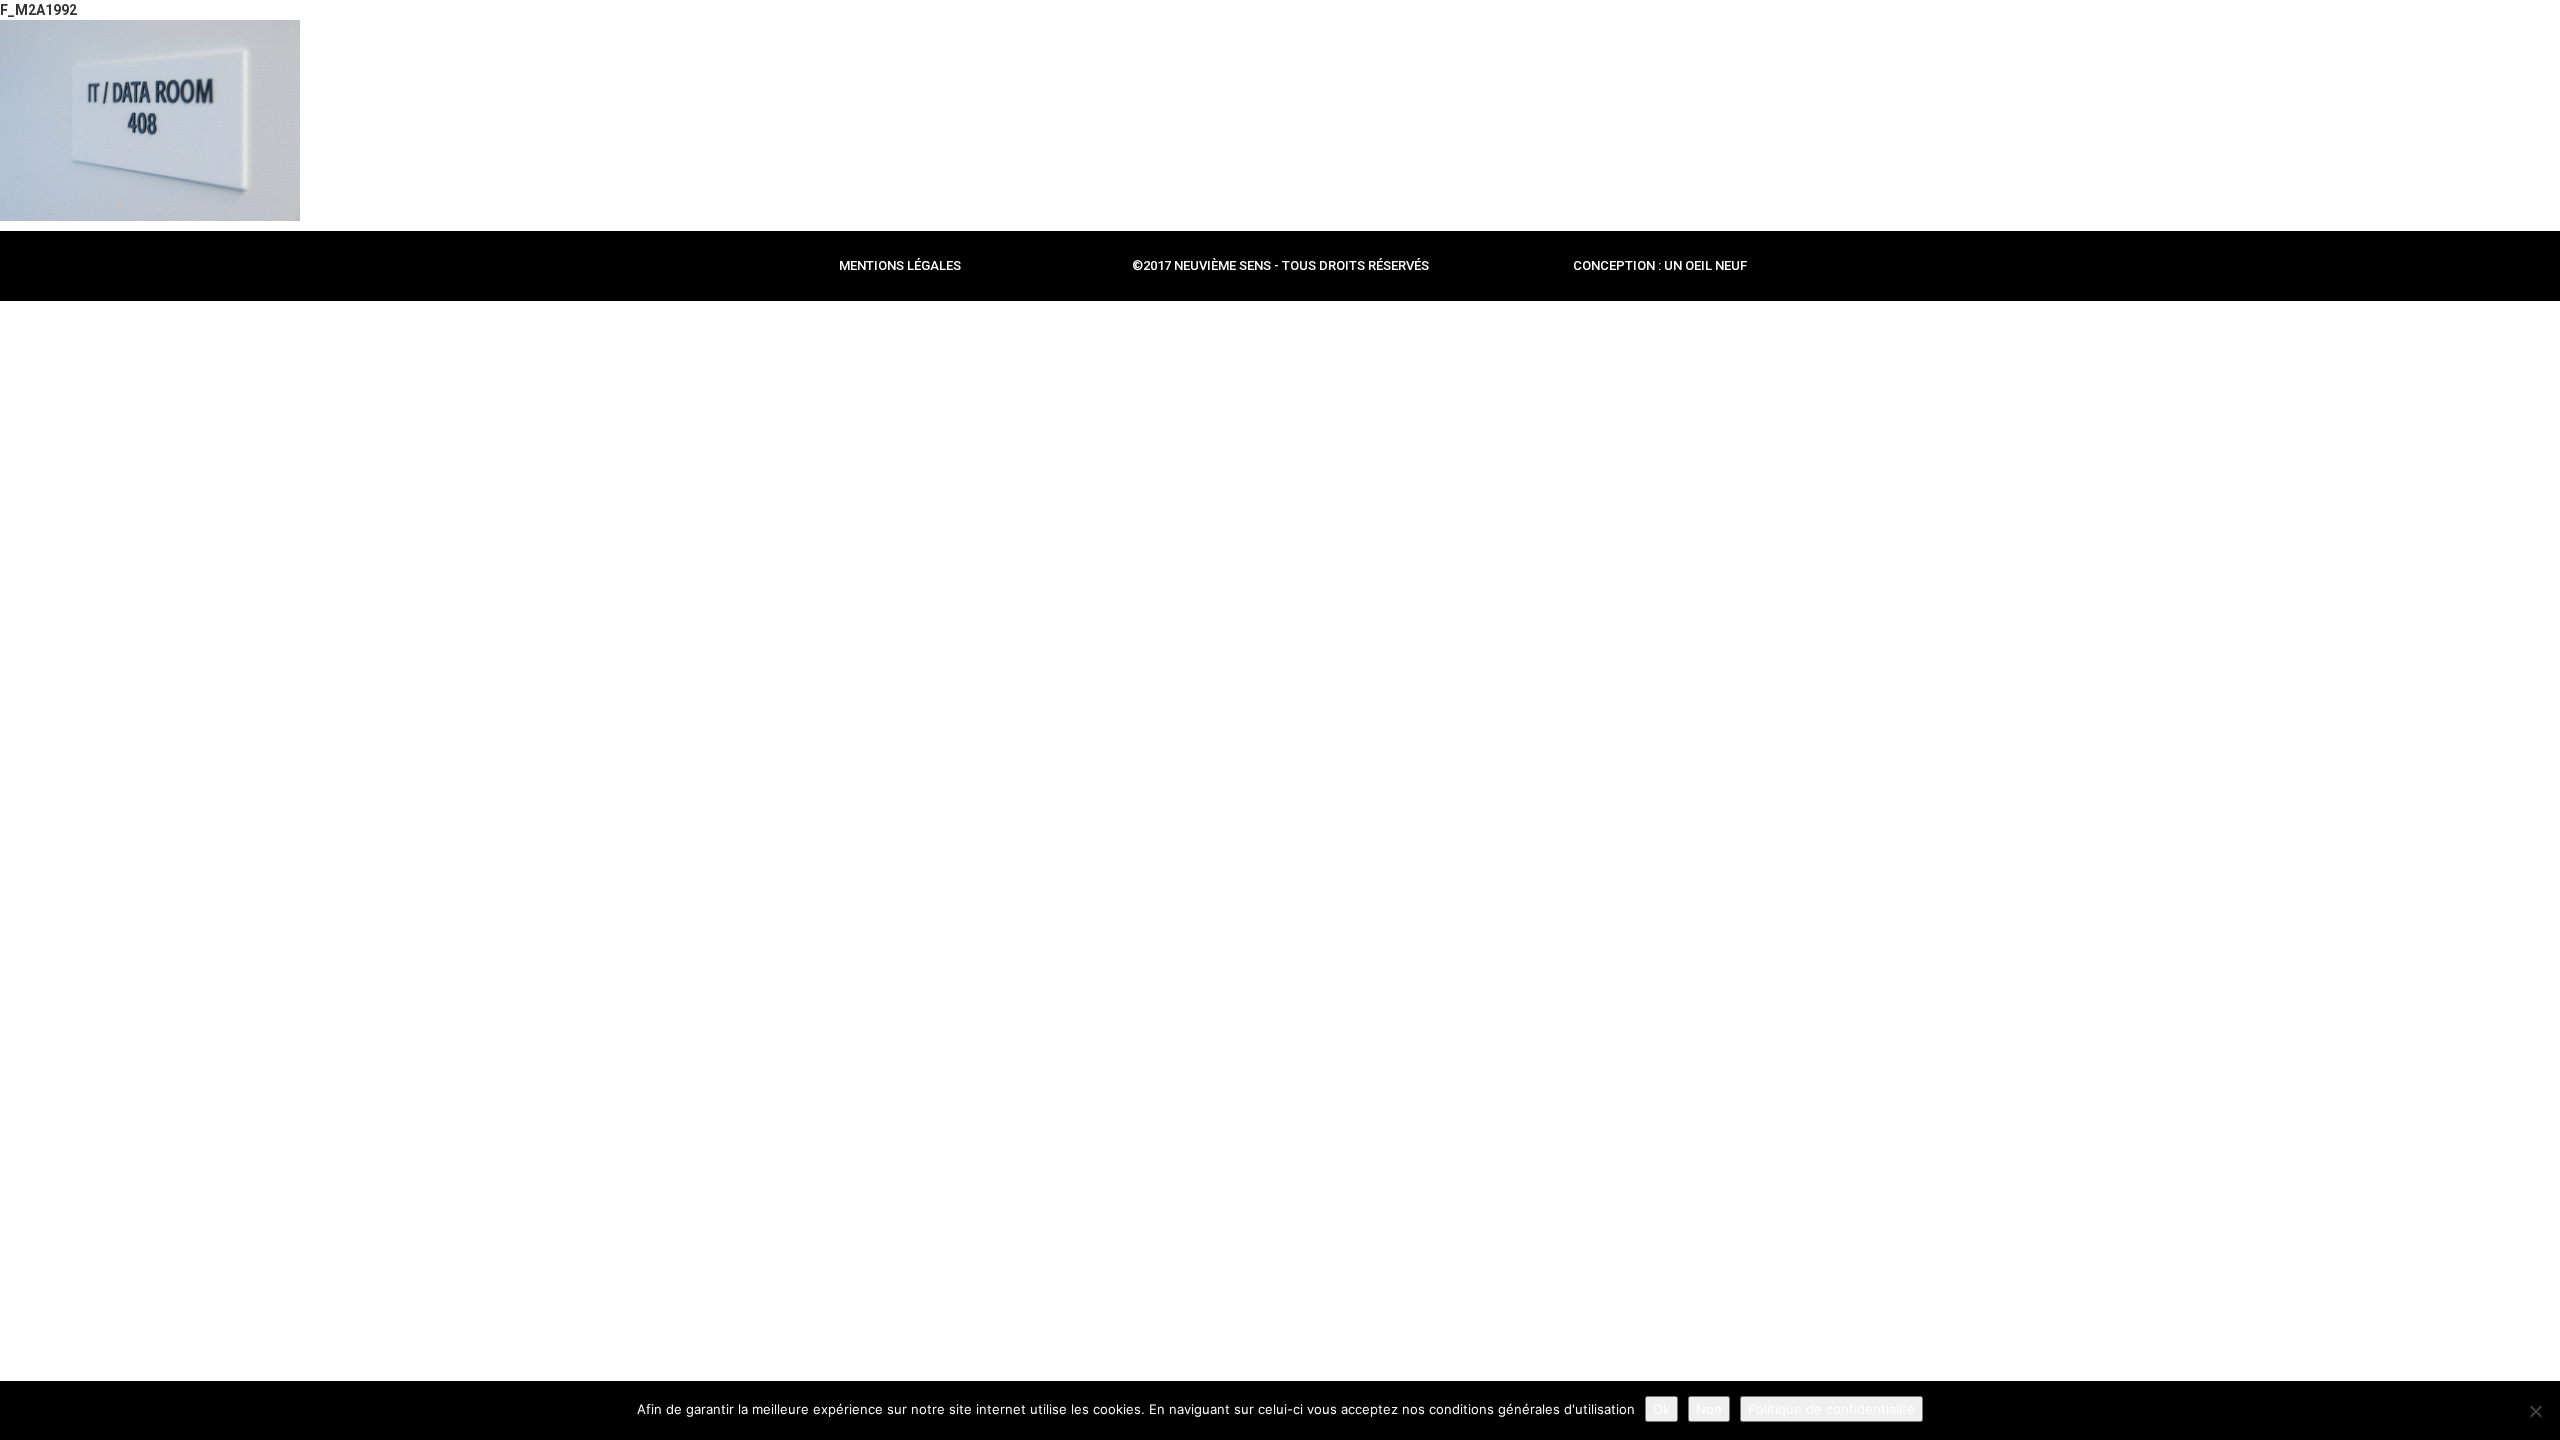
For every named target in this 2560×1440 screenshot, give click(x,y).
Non (1709, 1409)
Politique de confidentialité (1831, 1409)
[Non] (2535, 1411)
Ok (1661, 1409)
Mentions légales (900, 265)
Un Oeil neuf (1705, 265)
